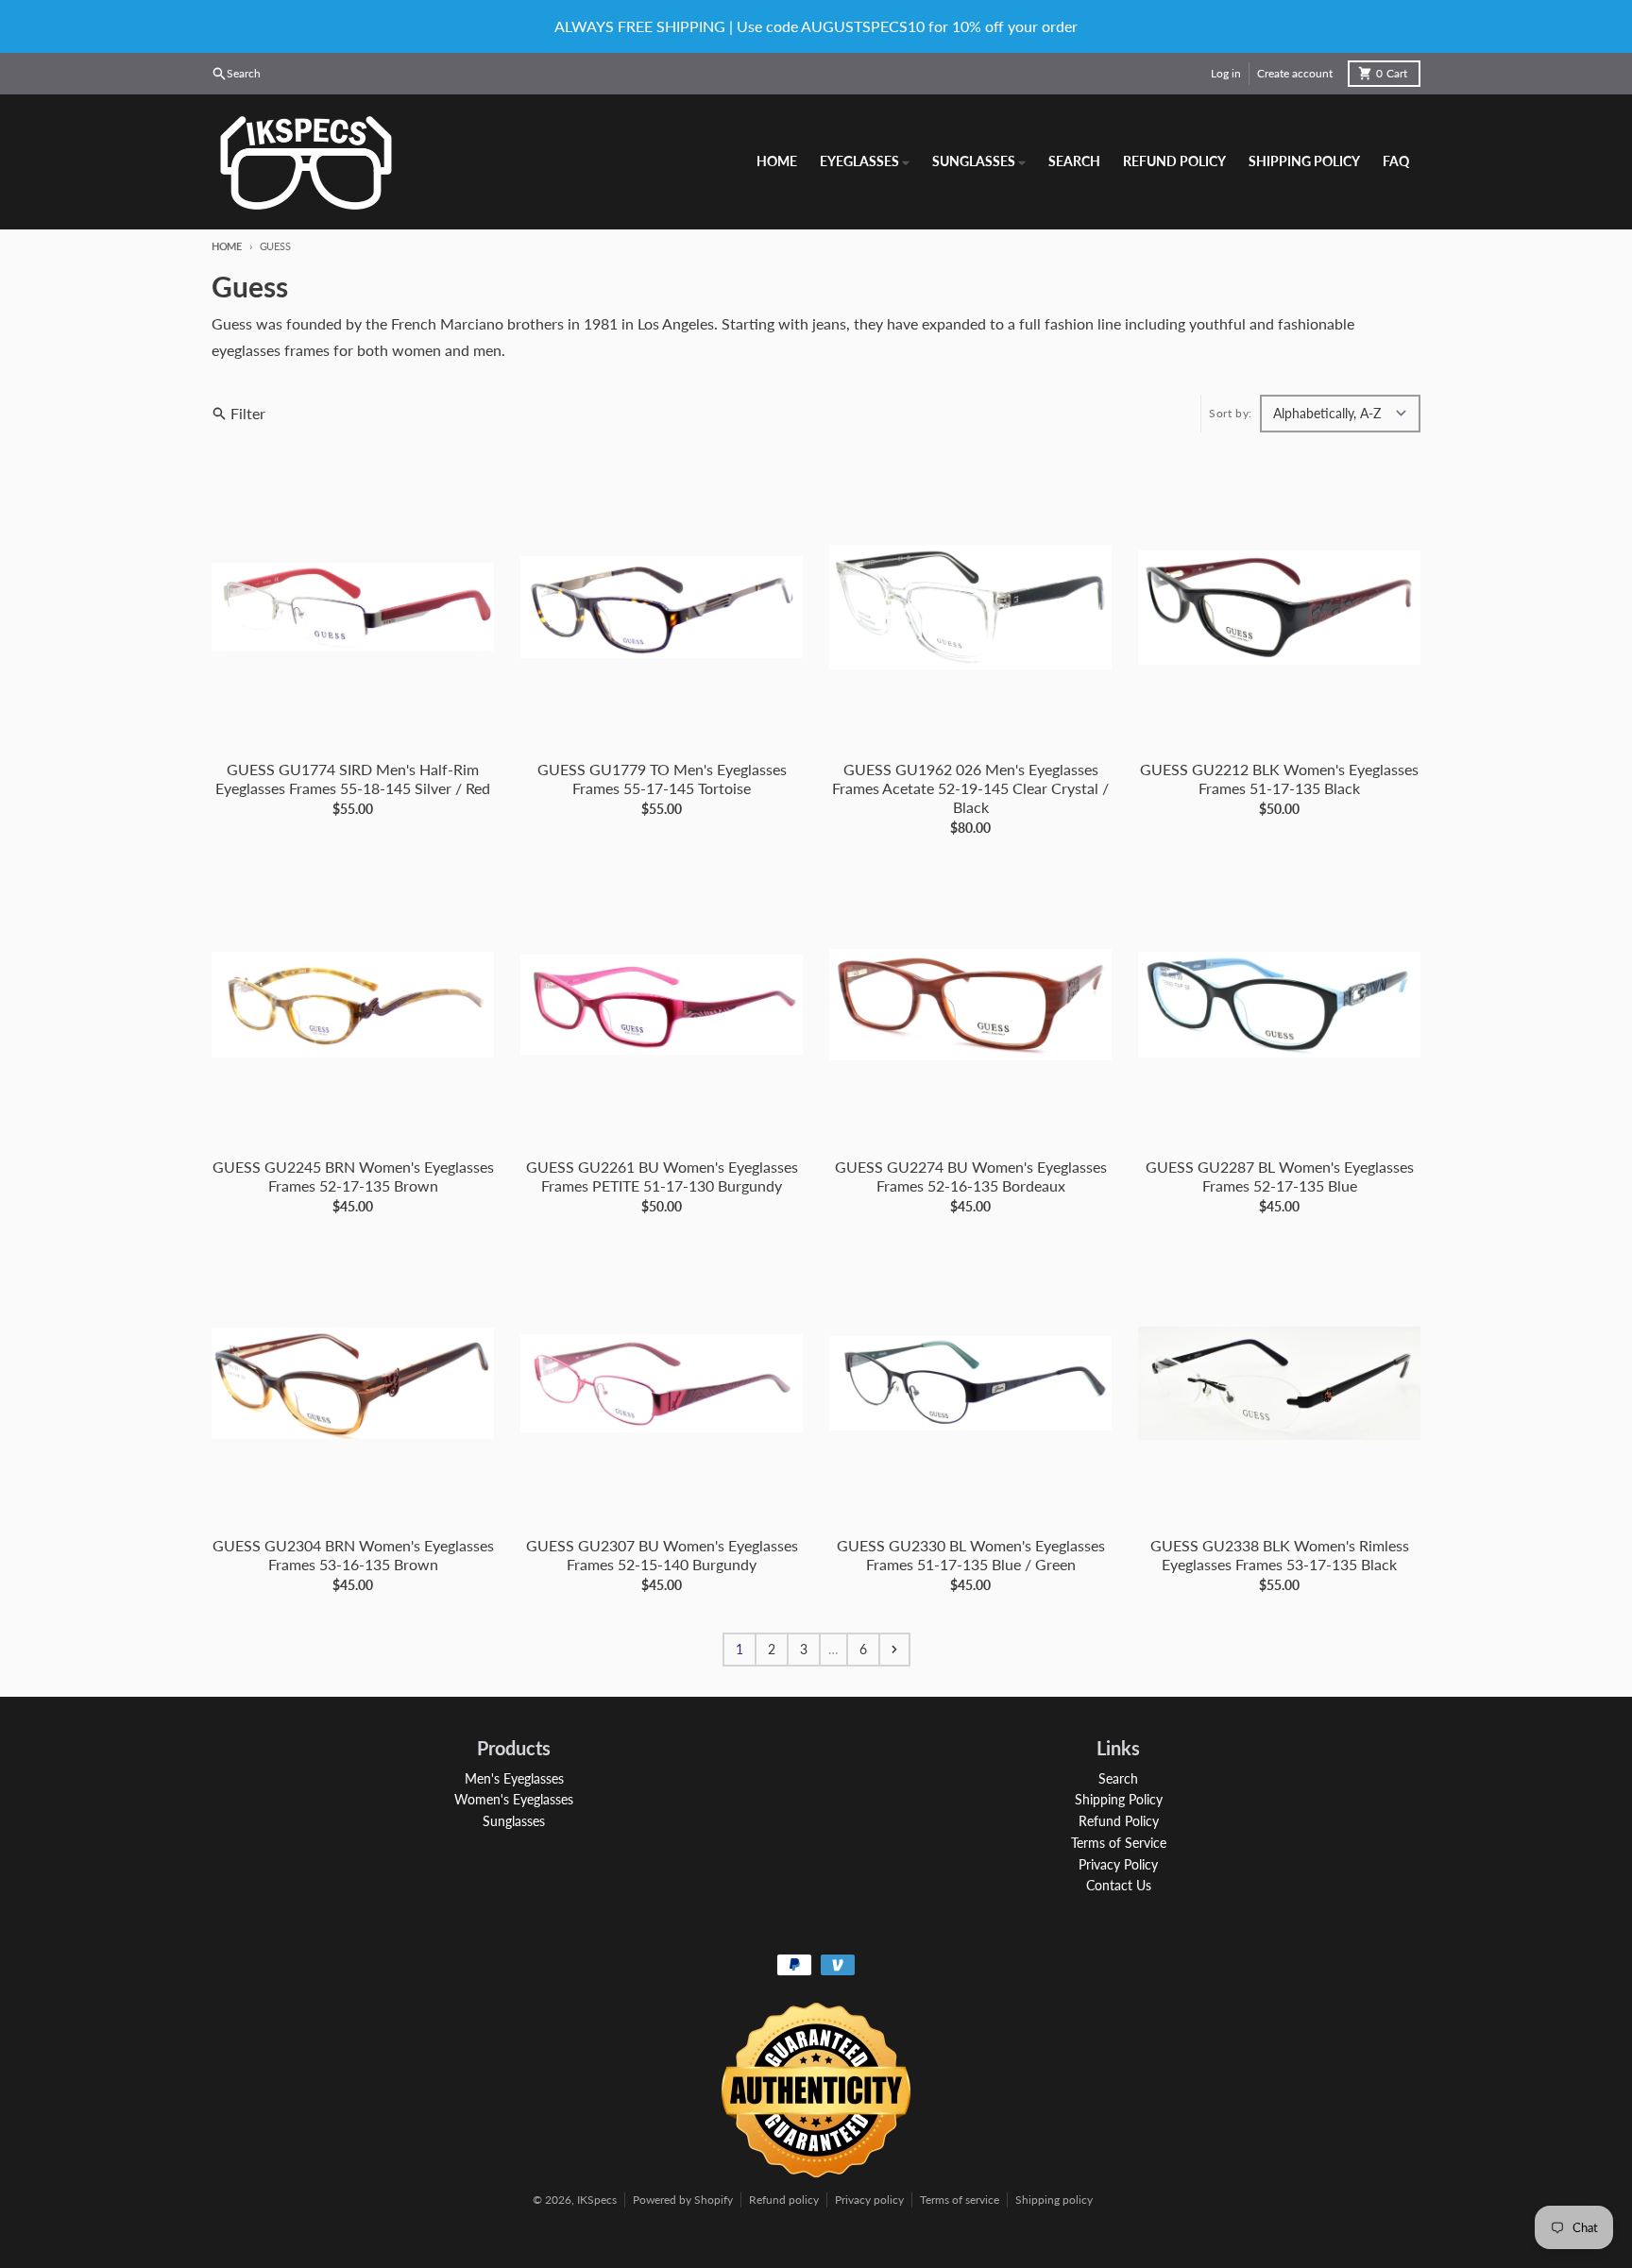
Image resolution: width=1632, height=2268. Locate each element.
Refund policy (784, 2200)
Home (227, 246)
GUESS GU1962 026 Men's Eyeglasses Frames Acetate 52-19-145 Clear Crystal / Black (970, 788)
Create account (1295, 73)
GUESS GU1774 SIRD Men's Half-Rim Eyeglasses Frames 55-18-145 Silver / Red (353, 779)
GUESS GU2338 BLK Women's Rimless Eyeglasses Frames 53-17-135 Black (1280, 1555)
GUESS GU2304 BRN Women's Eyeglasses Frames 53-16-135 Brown (353, 1555)
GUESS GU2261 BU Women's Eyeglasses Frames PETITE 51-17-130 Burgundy (662, 1176)
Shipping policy (1054, 2200)
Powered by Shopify (683, 2200)
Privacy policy (869, 2200)
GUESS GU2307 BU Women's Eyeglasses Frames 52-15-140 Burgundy (662, 1555)
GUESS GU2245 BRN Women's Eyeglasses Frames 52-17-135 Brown (353, 1176)
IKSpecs (597, 2200)
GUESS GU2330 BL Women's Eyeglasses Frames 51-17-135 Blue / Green (971, 1555)
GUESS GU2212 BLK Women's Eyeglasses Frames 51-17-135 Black (1279, 779)
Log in (1226, 73)
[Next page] (894, 1650)
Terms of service (960, 2200)
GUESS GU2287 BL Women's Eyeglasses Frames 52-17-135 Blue (1280, 1176)
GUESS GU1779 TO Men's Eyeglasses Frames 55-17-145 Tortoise (662, 779)
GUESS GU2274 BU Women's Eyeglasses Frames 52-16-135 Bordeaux (971, 1176)
